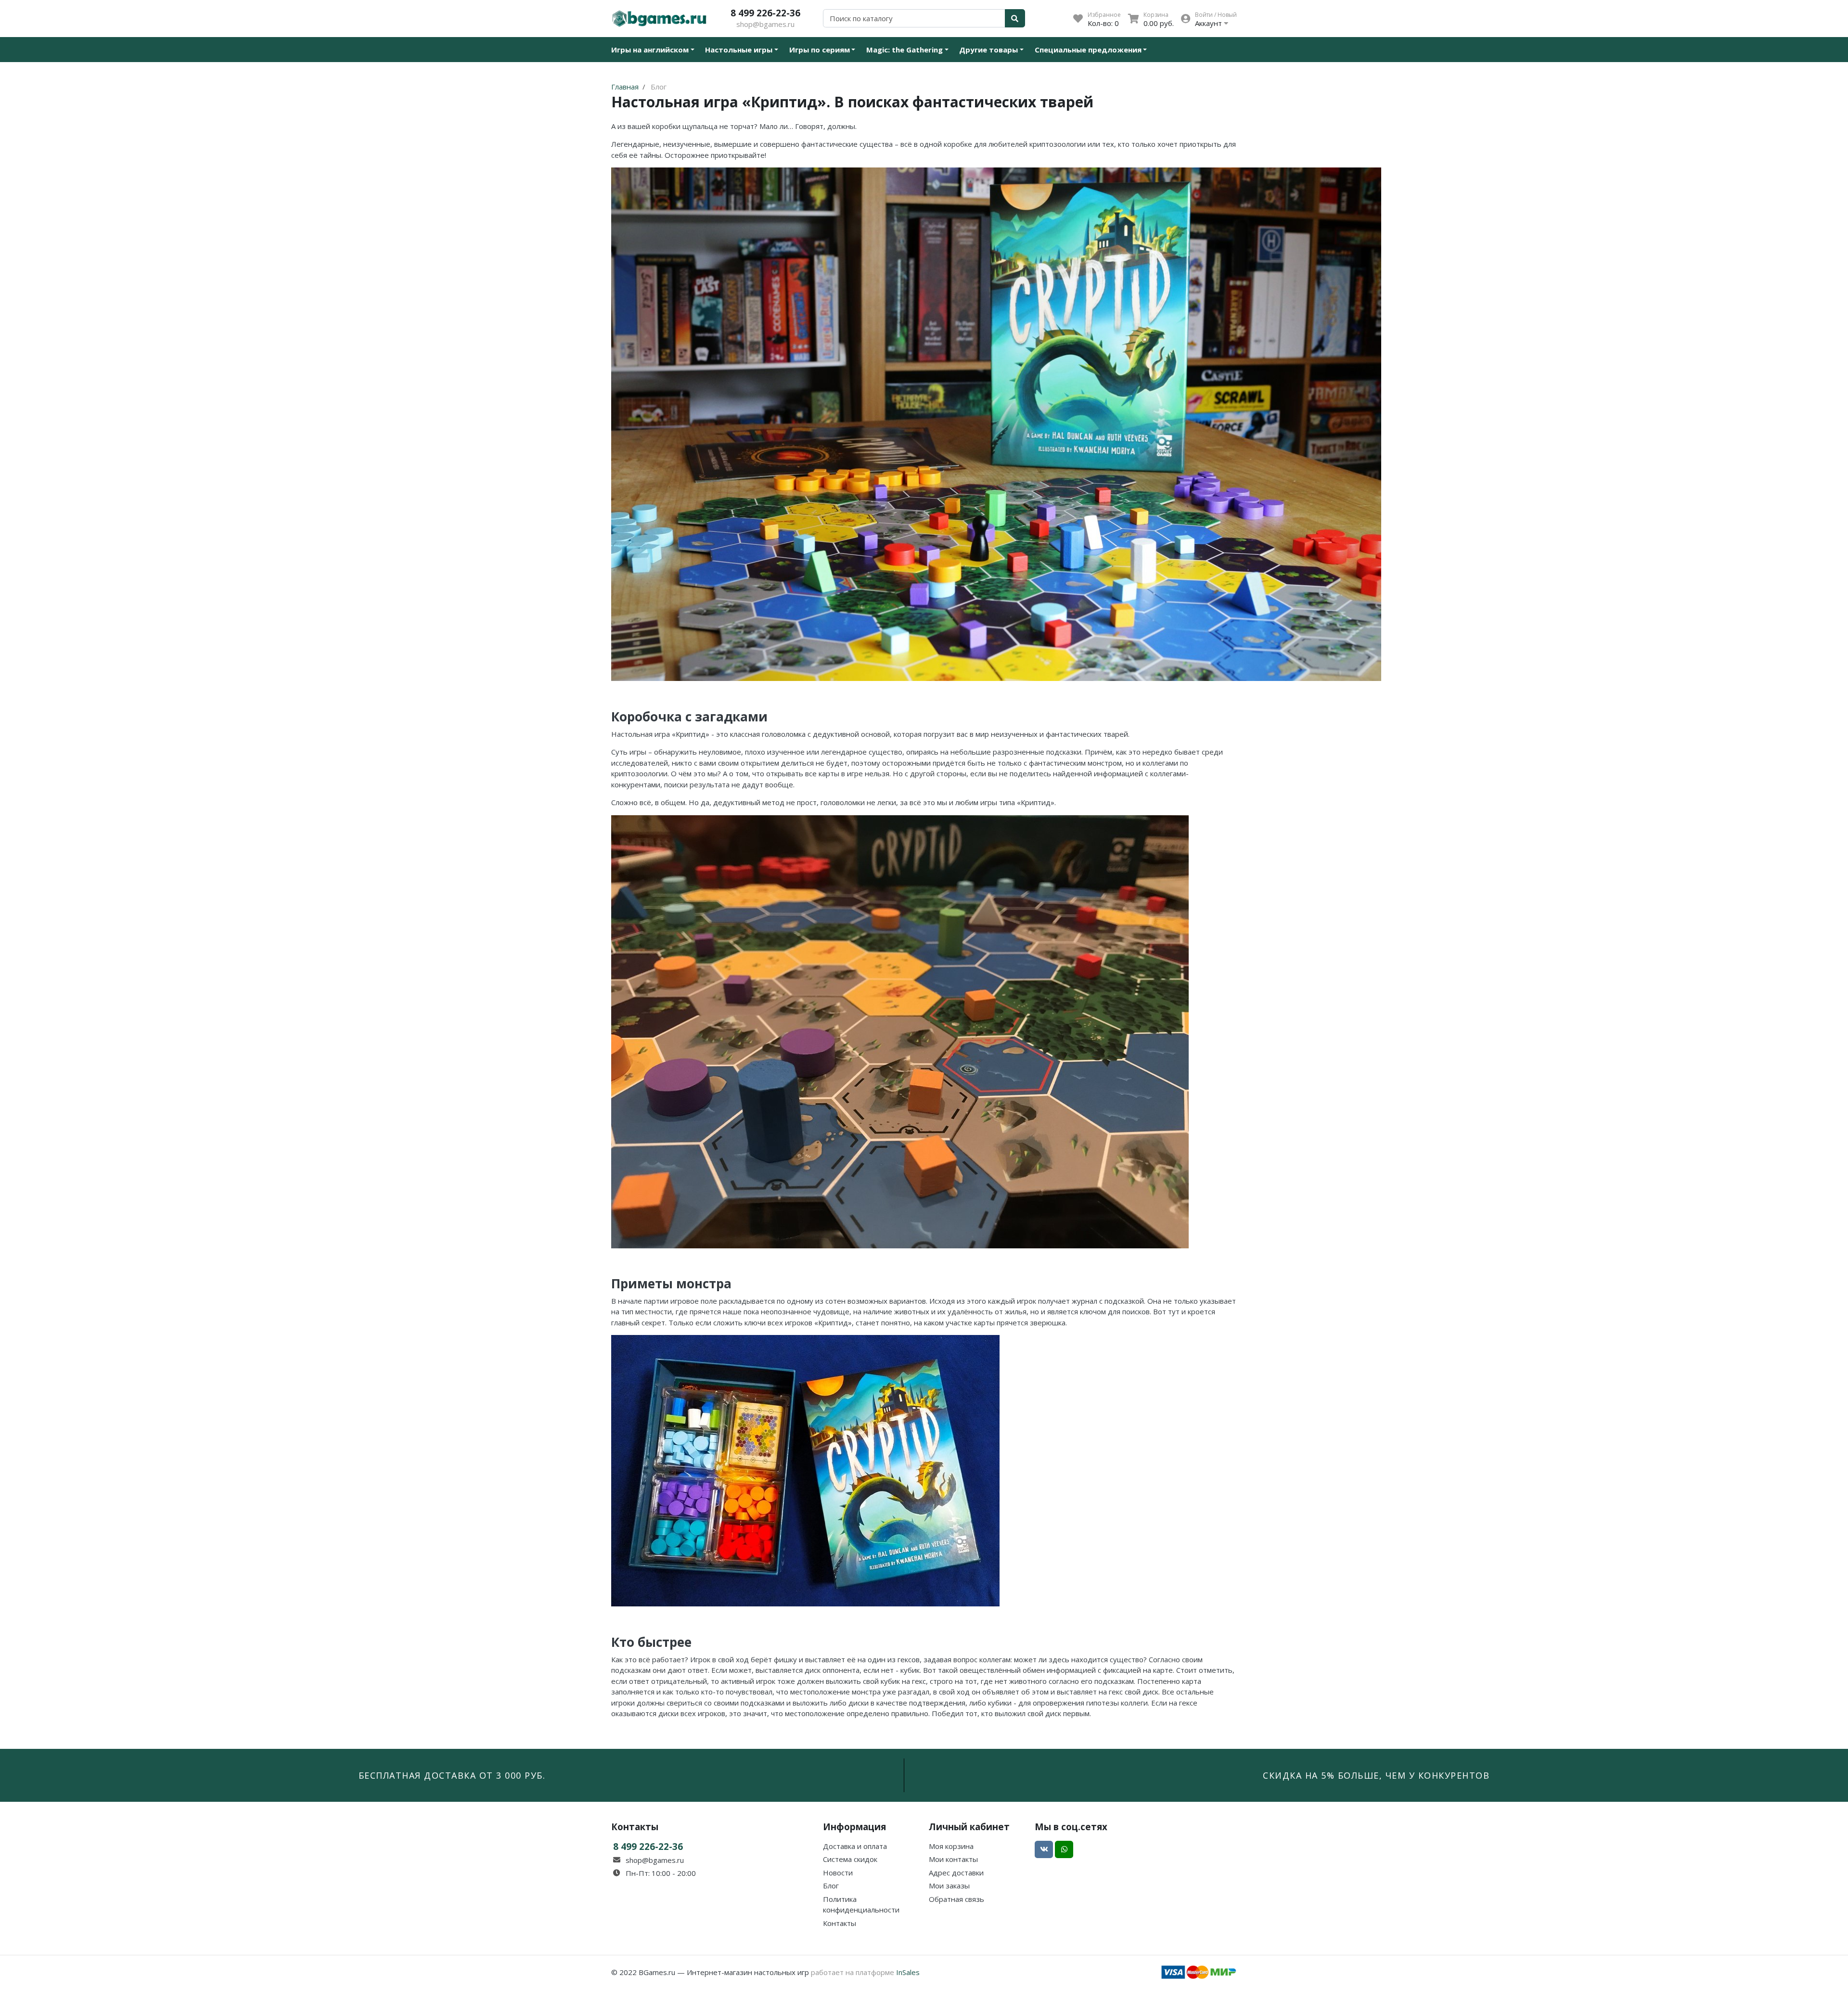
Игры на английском (650, 50)
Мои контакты (953, 1859)
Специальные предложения (1088, 50)
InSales (908, 1972)
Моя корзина (951, 1846)
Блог (831, 1886)
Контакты (840, 1923)
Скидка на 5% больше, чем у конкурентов (1376, 1775)
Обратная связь (956, 1899)
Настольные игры (739, 50)
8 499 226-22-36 (765, 13)
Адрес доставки (956, 1873)
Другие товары (988, 50)
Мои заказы (949, 1886)
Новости (838, 1873)
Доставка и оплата (855, 1846)
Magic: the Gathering (905, 50)
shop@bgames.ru (765, 24)
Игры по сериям (820, 50)
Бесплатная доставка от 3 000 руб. (452, 1775)
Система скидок (850, 1859)
